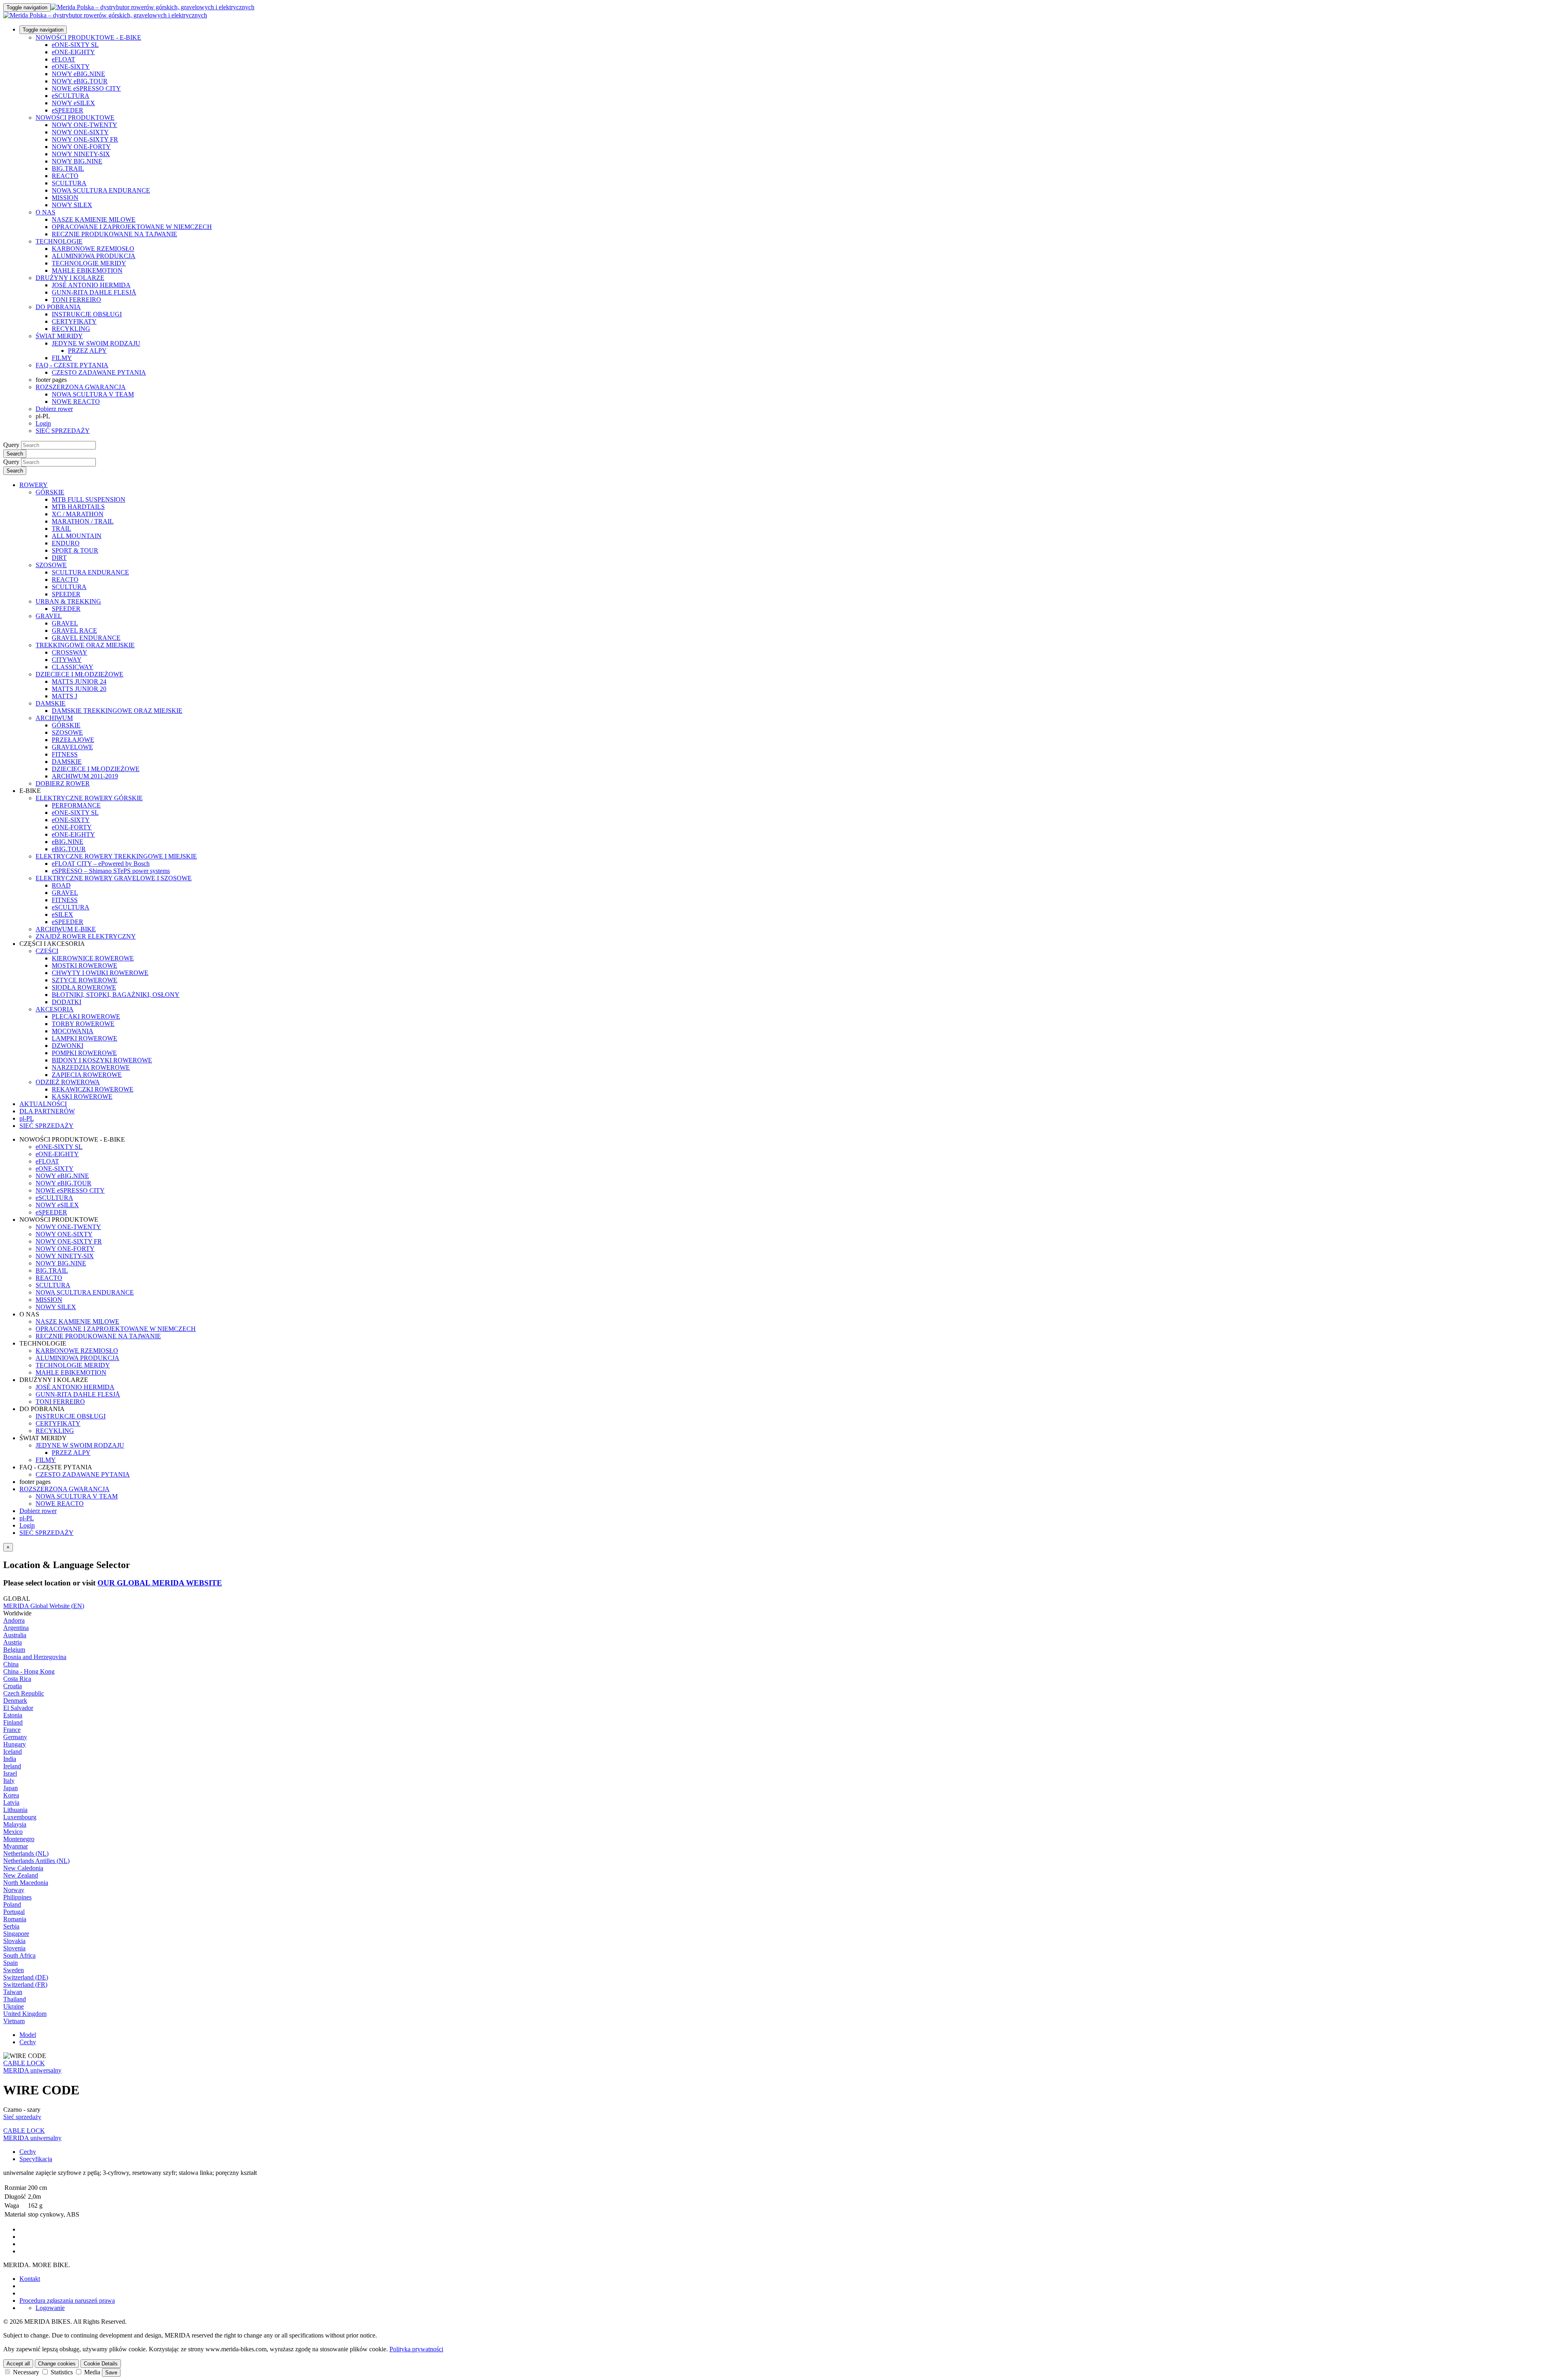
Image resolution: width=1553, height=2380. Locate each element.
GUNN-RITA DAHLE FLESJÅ (94, 292)
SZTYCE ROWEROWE (85, 980)
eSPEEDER (68, 110)
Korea (11, 1795)
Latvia (11, 1802)
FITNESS (65, 754)
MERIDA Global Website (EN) (44, 1606)
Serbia (11, 1926)
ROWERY (34, 485)
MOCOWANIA (73, 1031)
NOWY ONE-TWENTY (85, 125)
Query (11, 445)
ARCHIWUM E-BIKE (66, 929)
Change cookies (57, 2364)
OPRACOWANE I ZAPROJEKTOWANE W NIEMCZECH (132, 227)
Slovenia (14, 1948)
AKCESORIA (55, 1009)
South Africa (19, 1955)
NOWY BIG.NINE (77, 161)
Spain (11, 1963)
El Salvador (18, 1708)
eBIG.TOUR (69, 849)
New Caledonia (23, 1868)
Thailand (15, 1999)
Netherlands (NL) (26, 1853)
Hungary (15, 1744)
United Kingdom (25, 2014)
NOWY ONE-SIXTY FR (85, 139)
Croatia (13, 1686)
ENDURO (66, 543)
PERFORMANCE (76, 805)
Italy (9, 1781)
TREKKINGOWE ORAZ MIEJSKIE (85, 645)
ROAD (61, 885)
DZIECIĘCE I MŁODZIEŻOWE (79, 674)
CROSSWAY (70, 652)
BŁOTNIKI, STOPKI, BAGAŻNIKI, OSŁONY (116, 995)
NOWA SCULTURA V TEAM (93, 394)
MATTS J (65, 696)
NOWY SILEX (72, 205)
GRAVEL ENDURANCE (86, 638)
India (10, 1759)
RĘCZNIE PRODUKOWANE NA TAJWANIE (114, 234)
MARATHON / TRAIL (83, 521)
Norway (14, 1890)
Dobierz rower (54, 409)
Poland (12, 1904)
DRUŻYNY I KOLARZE (70, 278)
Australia (15, 1635)
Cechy (28, 2042)
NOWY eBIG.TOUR (80, 81)
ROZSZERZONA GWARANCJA (81, 387)
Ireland (12, 1766)
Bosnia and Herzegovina (35, 1657)
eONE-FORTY (72, 827)
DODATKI (67, 1002)
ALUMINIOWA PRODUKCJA (94, 256)
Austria (13, 1642)
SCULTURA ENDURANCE (90, 572)
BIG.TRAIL (68, 168)
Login (43, 423)
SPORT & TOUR (75, 550)
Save (111, 2373)
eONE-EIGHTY (73, 52)
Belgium (14, 1650)
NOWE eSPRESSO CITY (86, 88)
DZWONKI (68, 1046)
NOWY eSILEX (73, 103)
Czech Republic (24, 1693)
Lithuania (15, 1810)
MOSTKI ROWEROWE (85, 965)
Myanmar (16, 1846)
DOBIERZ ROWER (63, 783)
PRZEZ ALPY (87, 351)
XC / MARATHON (78, 514)
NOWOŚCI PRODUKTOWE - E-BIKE (88, 37)
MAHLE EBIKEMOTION (87, 270)
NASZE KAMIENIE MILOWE (94, 219)
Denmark (15, 1701)
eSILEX (62, 914)
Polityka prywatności (416, 2349)
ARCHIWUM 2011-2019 (85, 776)
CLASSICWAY (73, 667)
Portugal (14, 1912)
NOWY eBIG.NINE (78, 74)
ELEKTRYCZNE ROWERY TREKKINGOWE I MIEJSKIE (116, 856)
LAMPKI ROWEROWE (85, 1038)
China (11, 1664)
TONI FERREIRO (76, 300)
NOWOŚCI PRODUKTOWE (75, 118)
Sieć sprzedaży (22, 2117)
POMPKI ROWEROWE (84, 1053)
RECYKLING (71, 329)
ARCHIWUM (54, 718)
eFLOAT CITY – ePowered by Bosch (101, 864)
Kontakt (30, 2279)
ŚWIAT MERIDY (59, 336)
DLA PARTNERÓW (47, 1111)
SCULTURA (69, 183)
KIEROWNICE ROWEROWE (93, 958)
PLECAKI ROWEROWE (86, 1016)
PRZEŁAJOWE (73, 740)
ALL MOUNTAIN (77, 536)
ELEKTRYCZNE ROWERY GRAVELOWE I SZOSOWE (114, 878)
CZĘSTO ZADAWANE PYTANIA (99, 372)
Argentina (16, 1628)
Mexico (13, 1832)
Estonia (13, 1715)
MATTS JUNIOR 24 (79, 681)
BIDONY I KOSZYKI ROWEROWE (102, 1060)
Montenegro (19, 1839)
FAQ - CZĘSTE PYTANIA (72, 365)
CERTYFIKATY (74, 321)
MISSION (65, 198)
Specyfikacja (36, 2159)
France (12, 1730)
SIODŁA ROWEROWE (84, 987)
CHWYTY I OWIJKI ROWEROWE (100, 973)
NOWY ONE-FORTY (81, 147)
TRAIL (61, 529)
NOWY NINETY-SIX (81, 154)
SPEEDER (66, 594)
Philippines (17, 1897)
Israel (10, 1773)
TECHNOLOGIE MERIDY (89, 263)
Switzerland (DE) (26, 1977)
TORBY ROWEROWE (83, 1024)
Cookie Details (101, 2364)
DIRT (59, 558)
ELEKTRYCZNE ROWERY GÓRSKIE (89, 798)
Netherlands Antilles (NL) (36, 1861)
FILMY (62, 358)
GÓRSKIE (50, 492)
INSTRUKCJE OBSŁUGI (87, 314)
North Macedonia (26, 1883)
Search (15, 454)
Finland (13, 1722)
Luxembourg (20, 1817)
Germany (15, 1737)
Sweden (14, 1970)
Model (28, 2035)
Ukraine (14, 2006)
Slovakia (14, 1941)
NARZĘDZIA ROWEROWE (91, 1067)
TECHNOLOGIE (59, 241)
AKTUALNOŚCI (43, 1104)
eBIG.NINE (68, 842)
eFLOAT (63, 59)
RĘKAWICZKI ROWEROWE (93, 1089)
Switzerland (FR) (25, 1985)
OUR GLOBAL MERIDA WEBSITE (160, 1583)
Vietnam (14, 2021)
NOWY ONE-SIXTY (80, 132)
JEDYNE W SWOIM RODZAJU (96, 343)
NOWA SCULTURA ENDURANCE (101, 190)
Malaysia (15, 1824)
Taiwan (13, 1992)
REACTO (65, 176)
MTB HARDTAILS (78, 507)
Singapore (16, 1934)
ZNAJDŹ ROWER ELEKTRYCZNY (86, 936)
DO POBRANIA (58, 307)
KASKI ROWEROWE (82, 1097)
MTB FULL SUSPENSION (89, 499)
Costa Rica (17, 1679)
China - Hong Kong (29, 1671)
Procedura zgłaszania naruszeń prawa (67, 2301)
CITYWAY (67, 660)
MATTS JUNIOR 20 (79, 689)
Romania (15, 1919)
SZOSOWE (51, 565)
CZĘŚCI (47, 951)
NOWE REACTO (76, 402)
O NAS (45, 212)
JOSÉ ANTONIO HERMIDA (91, 285)
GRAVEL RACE (74, 630)
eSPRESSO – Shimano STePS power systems (111, 871)
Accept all (18, 2364)
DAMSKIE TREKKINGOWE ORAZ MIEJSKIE (117, 711)
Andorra (14, 1620)
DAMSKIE (51, 703)
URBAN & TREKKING (68, 601)
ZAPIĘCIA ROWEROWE (87, 1075)
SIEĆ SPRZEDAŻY (63, 431)
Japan (11, 1788)
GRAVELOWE (72, 747)
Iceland (13, 1752)
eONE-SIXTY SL (75, 45)
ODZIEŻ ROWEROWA (68, 1082)
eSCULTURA (71, 96)
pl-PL (27, 1518)
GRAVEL (49, 616)
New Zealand (21, 1875)
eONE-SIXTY (71, 67)
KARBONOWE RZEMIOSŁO (93, 249)
